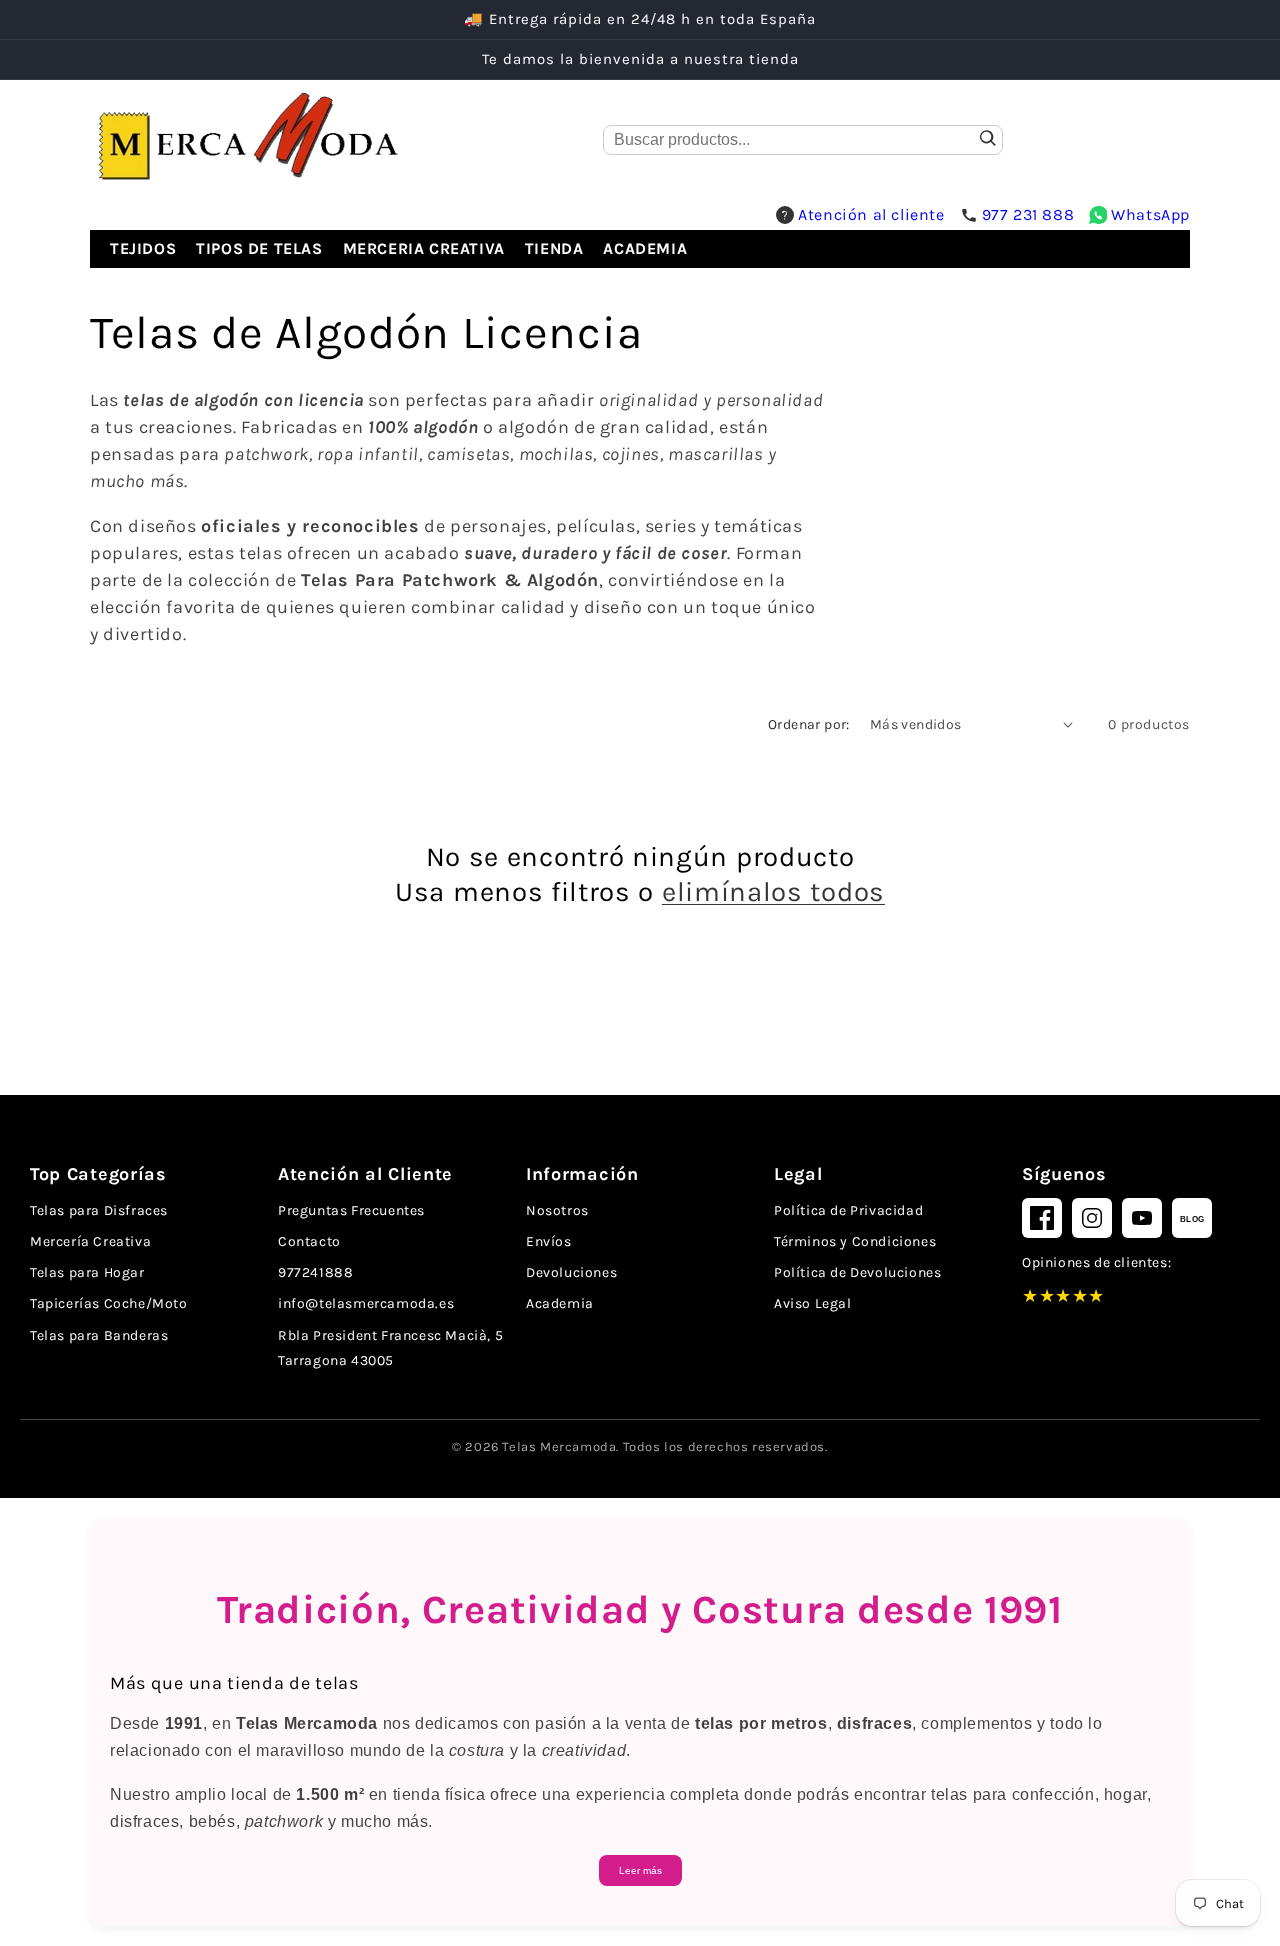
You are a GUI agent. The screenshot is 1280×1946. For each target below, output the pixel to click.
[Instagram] (1092, 1218)
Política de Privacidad (848, 1210)
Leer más (640, 1870)
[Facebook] (1042, 1218)
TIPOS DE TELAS (259, 248)
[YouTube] (1142, 1218)
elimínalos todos (773, 891)
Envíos (549, 1241)
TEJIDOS (143, 248)
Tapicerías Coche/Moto (109, 1303)
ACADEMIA (645, 248)
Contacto (309, 1241)
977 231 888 (1028, 214)
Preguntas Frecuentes (351, 1210)
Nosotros (557, 1210)
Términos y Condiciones (855, 1241)
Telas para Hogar (87, 1272)
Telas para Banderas (99, 1335)
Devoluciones (571, 1272)
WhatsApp (1150, 214)
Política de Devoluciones (857, 1272)
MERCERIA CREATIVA (424, 248)
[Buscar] (988, 140)
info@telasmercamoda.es (366, 1303)
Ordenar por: (809, 724)
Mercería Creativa (90, 1241)
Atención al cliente (871, 214)
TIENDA (554, 248)
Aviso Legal (813, 1303)
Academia (560, 1303)
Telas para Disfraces (99, 1210)
